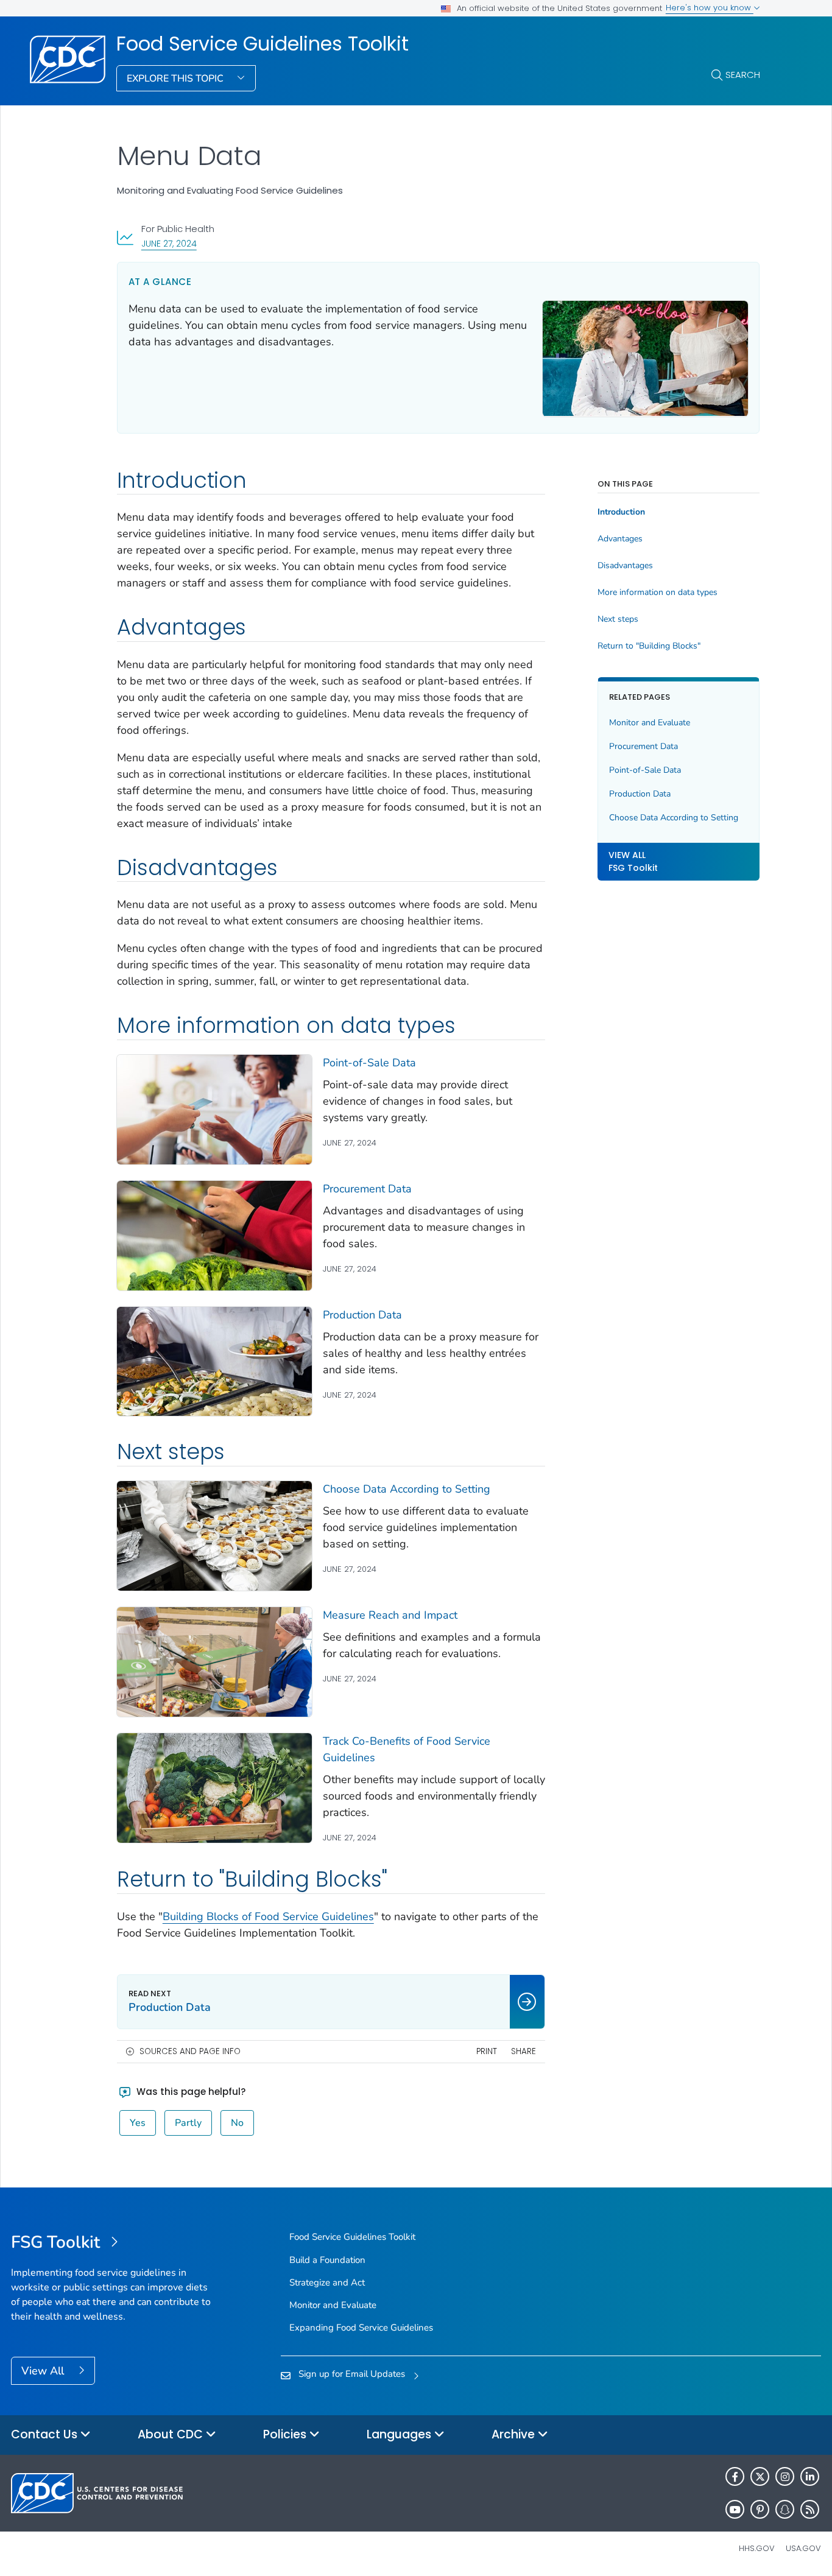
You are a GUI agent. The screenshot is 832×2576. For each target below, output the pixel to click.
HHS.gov (757, 2548)
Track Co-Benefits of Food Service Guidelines (407, 1749)
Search (743, 75)
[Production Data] (214, 1362)
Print (487, 2051)
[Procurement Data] (214, 1236)
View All (44, 2371)
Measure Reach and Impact (390, 1615)
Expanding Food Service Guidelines (361, 2328)
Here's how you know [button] (710, 8)
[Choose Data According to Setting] (214, 1536)
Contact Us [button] (46, 2434)
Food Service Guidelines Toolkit (263, 44)
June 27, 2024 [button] (169, 243)
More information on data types (657, 593)
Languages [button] (400, 2434)
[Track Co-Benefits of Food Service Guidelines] (214, 1788)
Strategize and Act (327, 2282)
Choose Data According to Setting (407, 1489)
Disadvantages (625, 566)
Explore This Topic (176, 79)
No (237, 2123)
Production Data (362, 1315)
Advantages (620, 539)
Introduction (621, 512)
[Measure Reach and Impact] (214, 1662)
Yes (138, 2123)
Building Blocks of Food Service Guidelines (268, 1916)
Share (524, 2051)
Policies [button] (286, 2434)
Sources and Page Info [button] (190, 2051)
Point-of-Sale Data (369, 1063)
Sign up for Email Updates (352, 2374)
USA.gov (803, 2548)
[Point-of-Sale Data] (214, 1110)
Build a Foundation (327, 2260)
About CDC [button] (172, 2434)
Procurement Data (367, 1189)
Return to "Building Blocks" (649, 646)
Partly (188, 2123)
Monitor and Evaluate (650, 723)
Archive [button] (515, 2434)
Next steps (618, 619)
